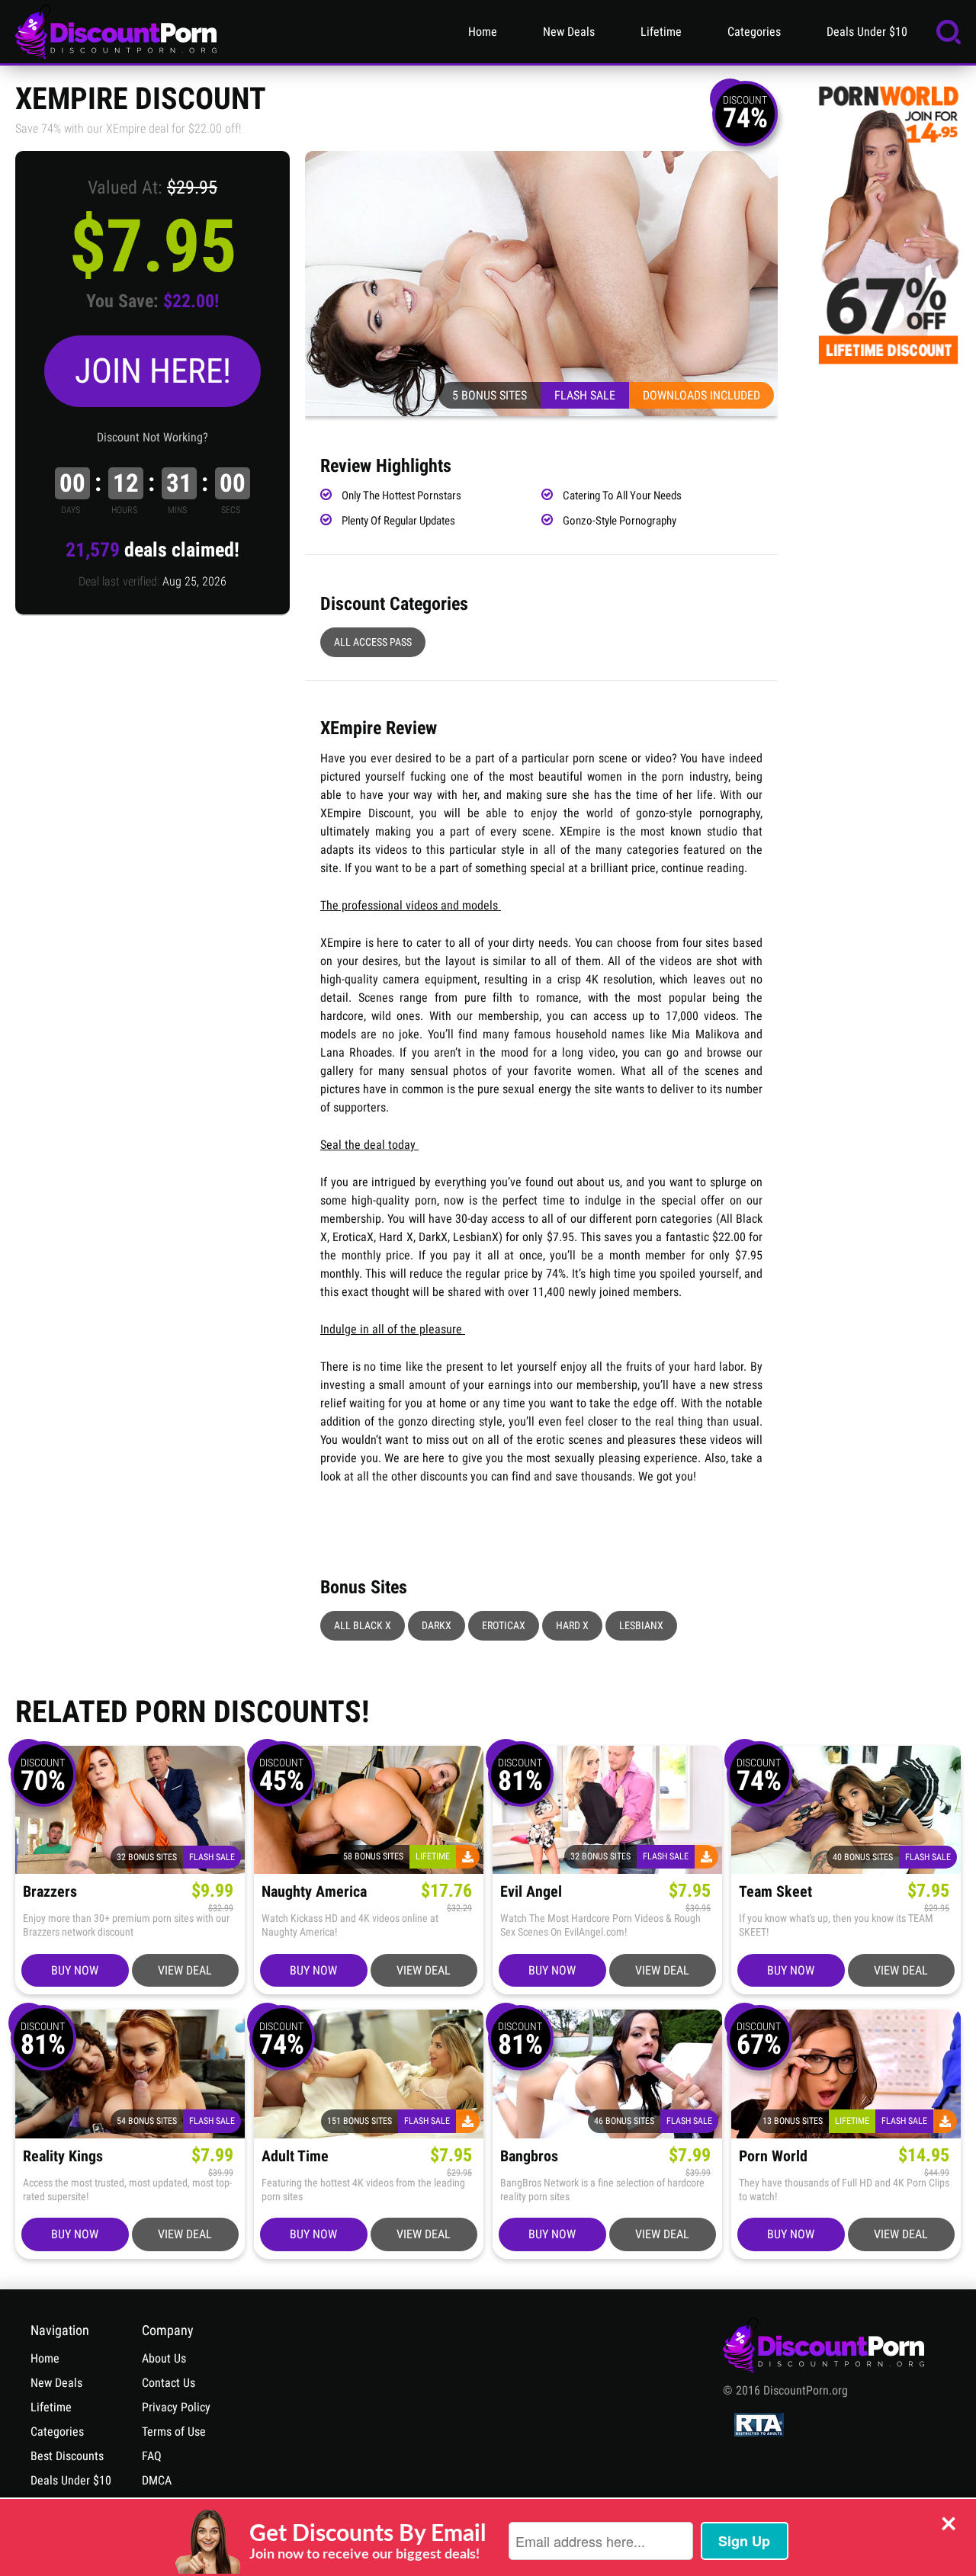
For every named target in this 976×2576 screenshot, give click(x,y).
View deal (185, 1970)
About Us (164, 2358)
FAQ (152, 2456)
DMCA (157, 2480)
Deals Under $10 (867, 32)
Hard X (572, 1625)
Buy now (75, 1970)
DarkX (437, 1625)
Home (483, 32)
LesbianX (641, 1625)
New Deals (569, 32)
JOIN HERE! (153, 371)
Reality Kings (63, 2156)
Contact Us (169, 2383)
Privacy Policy (176, 2407)
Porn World (773, 2156)
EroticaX (504, 1625)
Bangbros (529, 2156)
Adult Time (295, 2156)
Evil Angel (531, 1892)
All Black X (363, 1625)
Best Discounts (67, 2456)
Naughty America (314, 1892)
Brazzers (50, 1892)
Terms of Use (174, 2432)
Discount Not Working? (152, 437)
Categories (754, 32)
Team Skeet (775, 1892)
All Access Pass (373, 642)
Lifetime (661, 32)
